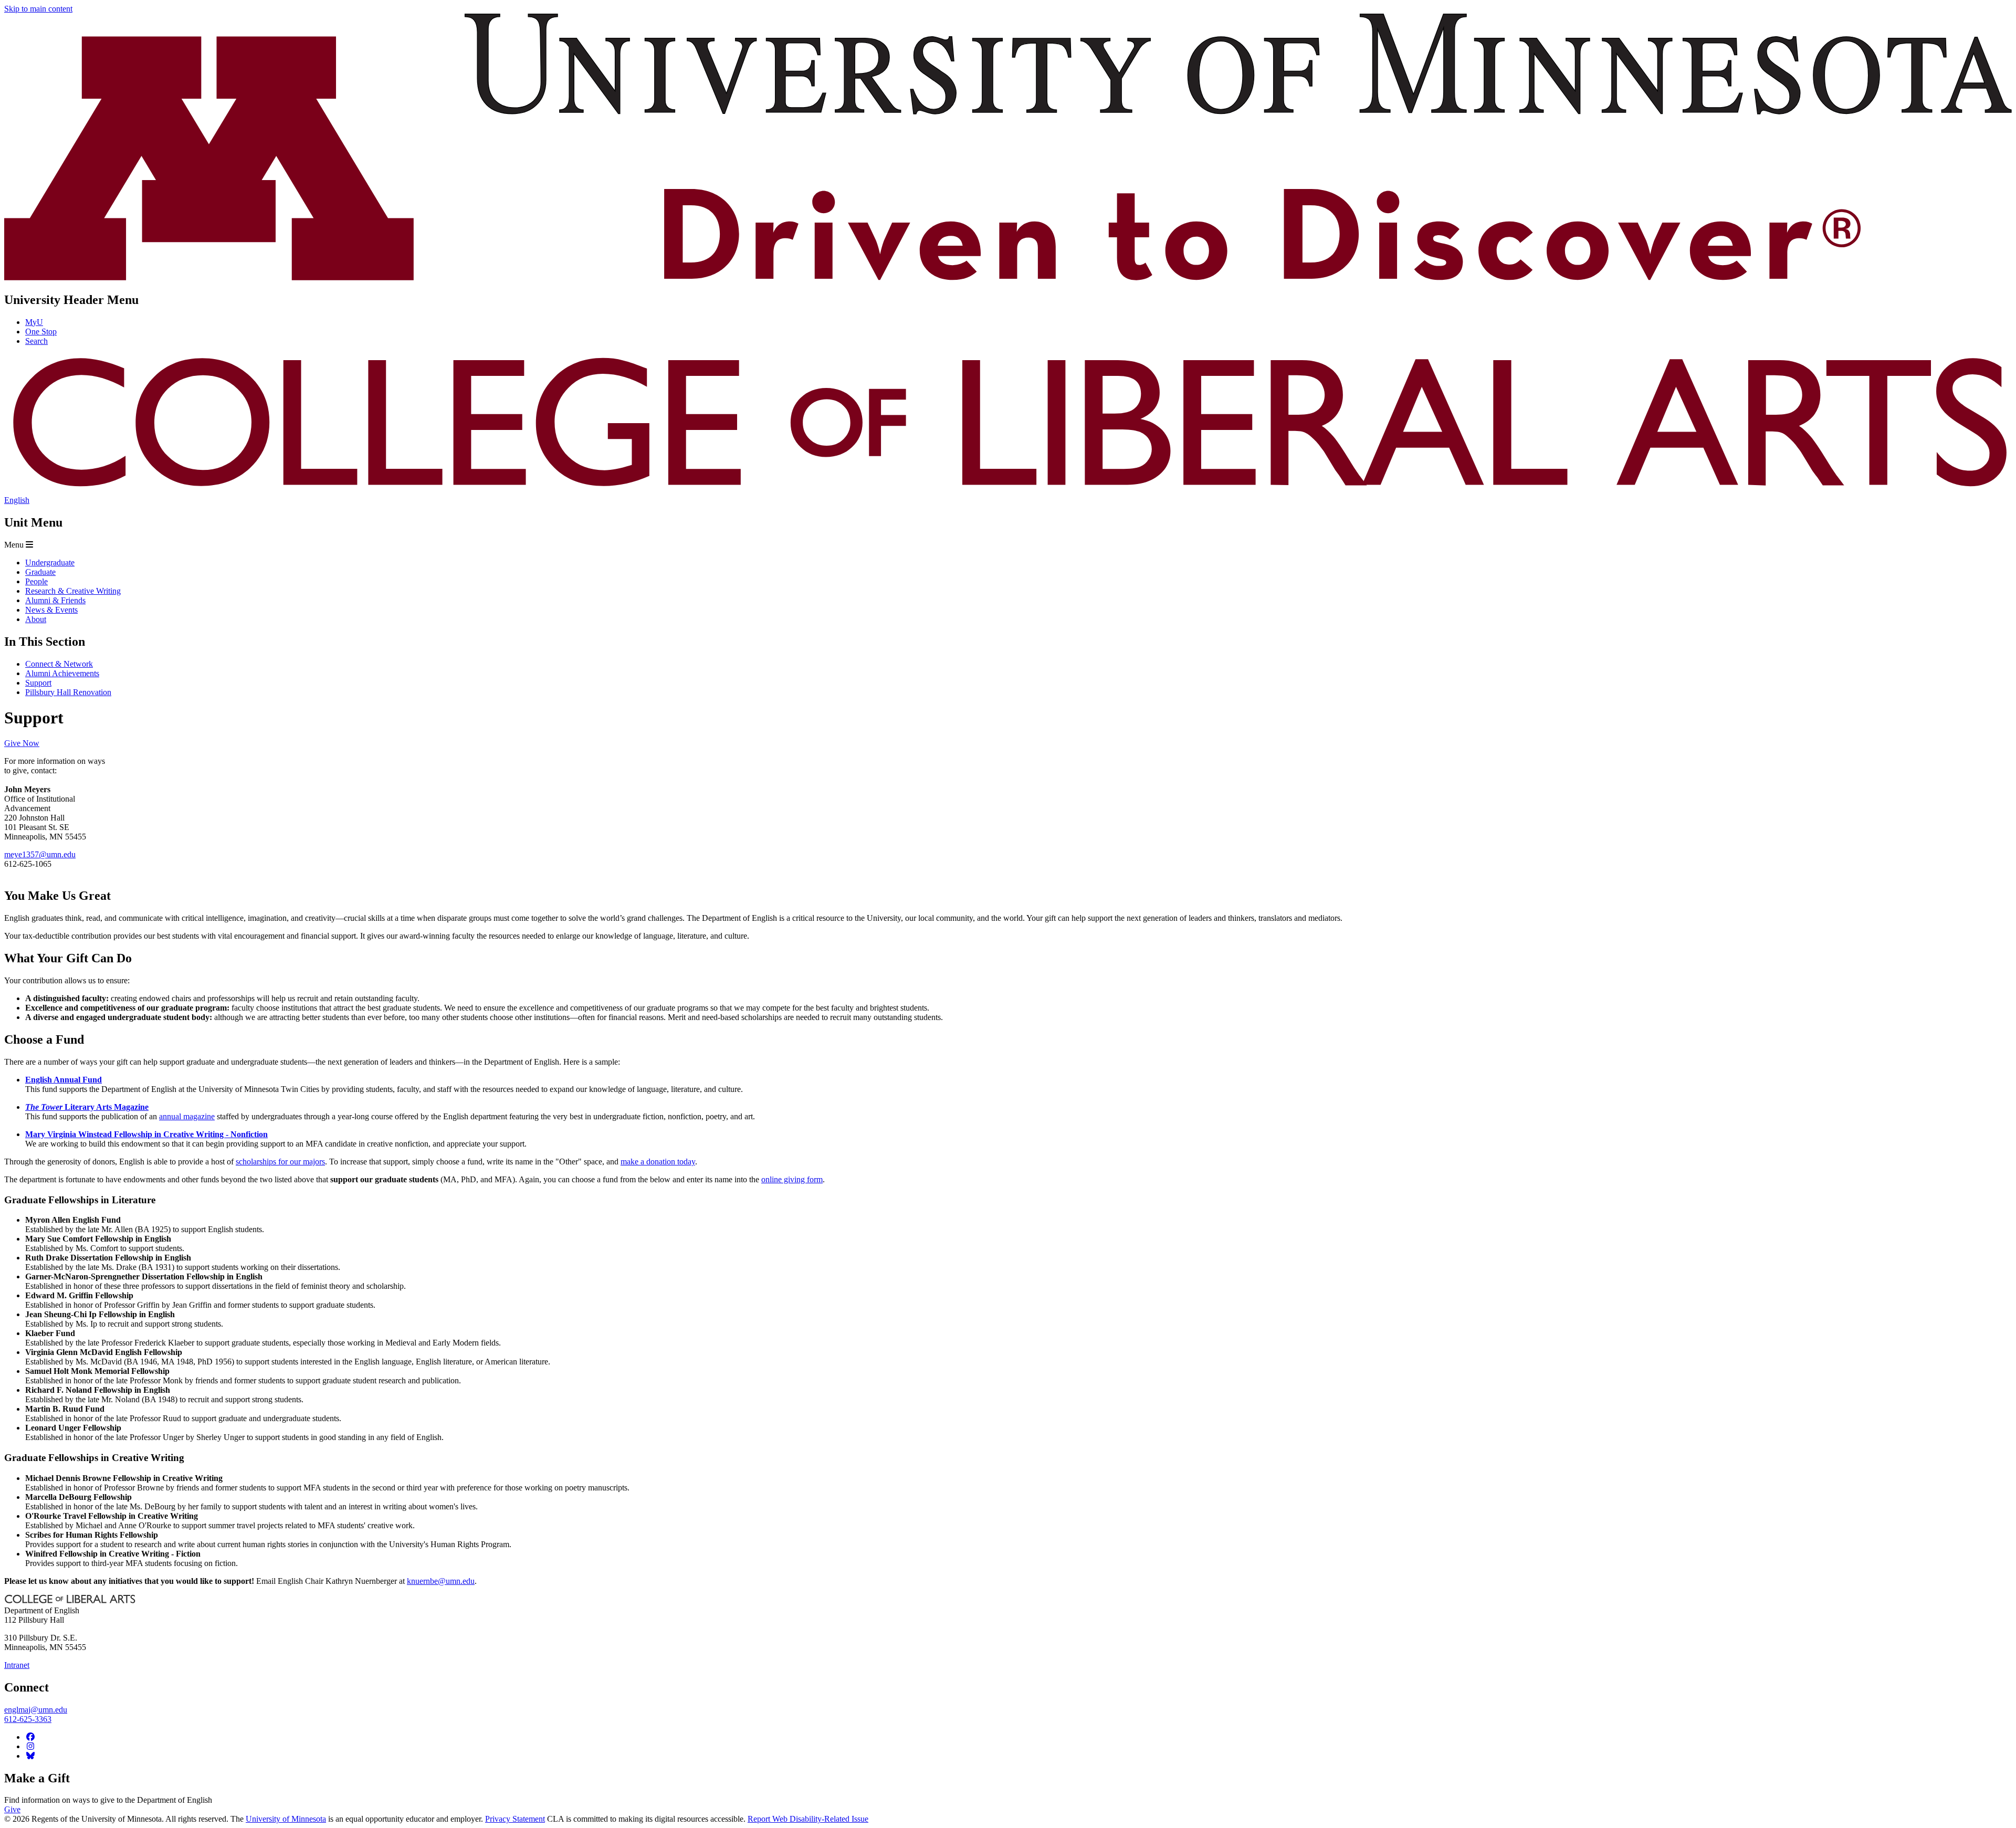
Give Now (22, 743)
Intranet (17, 1665)
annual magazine (187, 1116)
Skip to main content (38, 9)
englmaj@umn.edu (36, 1710)
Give (12, 1809)
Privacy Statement (515, 1819)
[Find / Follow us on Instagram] (30, 1746)
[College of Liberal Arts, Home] (1008, 491)
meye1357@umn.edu (40, 854)
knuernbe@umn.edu (441, 1581)
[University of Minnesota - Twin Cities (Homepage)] (1008, 277)
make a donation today (658, 1162)
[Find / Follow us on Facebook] (30, 1737)
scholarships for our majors (280, 1162)
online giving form (792, 1179)
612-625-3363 (28, 1719)
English (17, 500)
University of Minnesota (286, 1819)
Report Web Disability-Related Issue (808, 1819)
